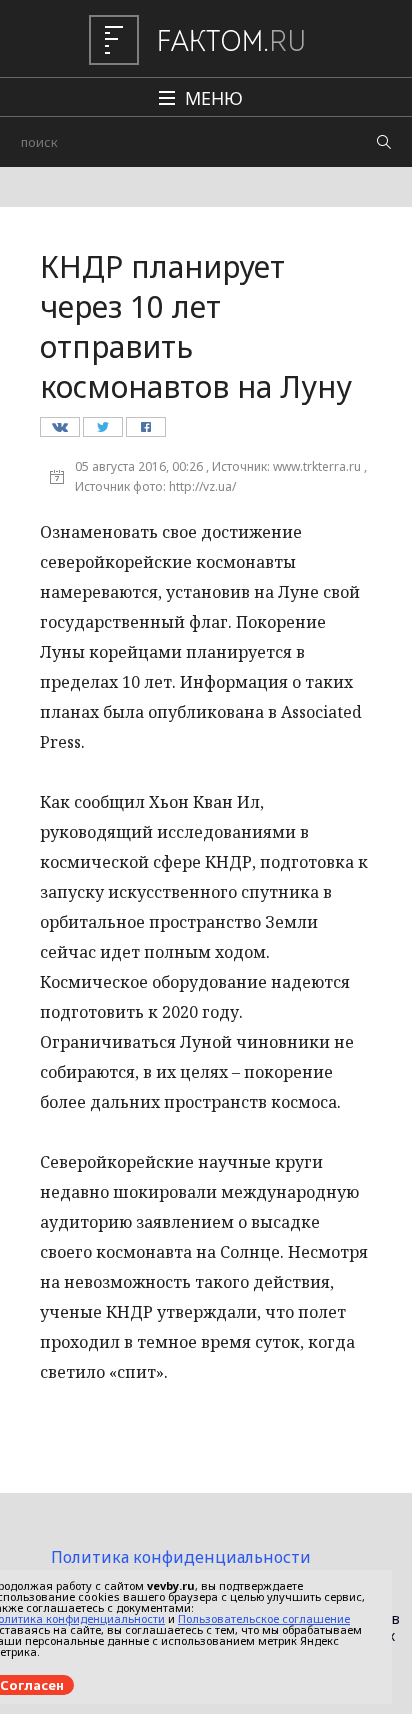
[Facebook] (145, 432)
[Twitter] (102, 432)
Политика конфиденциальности (181, 1557)
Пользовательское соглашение (264, 1618)
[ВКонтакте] (59, 432)
